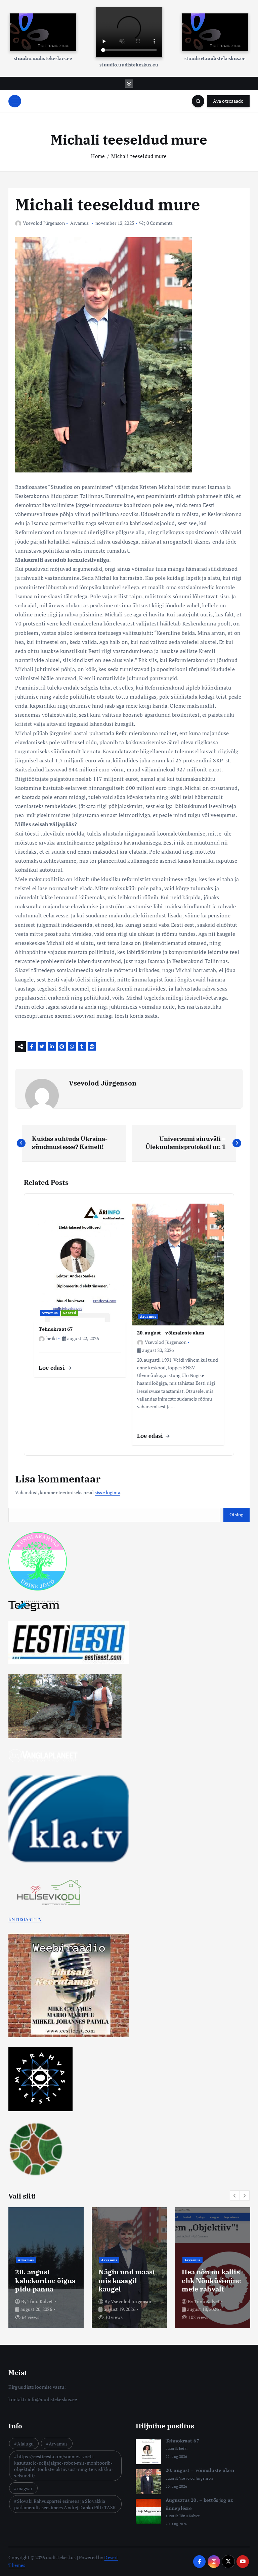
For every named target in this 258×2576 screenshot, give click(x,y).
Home (98, 156)
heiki (51, 1338)
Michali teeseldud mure (139, 156)
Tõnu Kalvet (40, 2301)
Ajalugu (25, 2444)
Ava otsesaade (228, 101)
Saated (70, 1313)
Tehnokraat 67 (182, 2441)
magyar (25, 2488)
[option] (46, 2268)
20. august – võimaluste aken (200, 2470)
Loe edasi (52, 1368)
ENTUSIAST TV (25, 1919)
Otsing (236, 1515)
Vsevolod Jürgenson (44, 223)
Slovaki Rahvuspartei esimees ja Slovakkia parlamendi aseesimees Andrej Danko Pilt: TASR (65, 2504)
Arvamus (80, 223)
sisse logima (107, 1493)
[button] (235, 2195)
